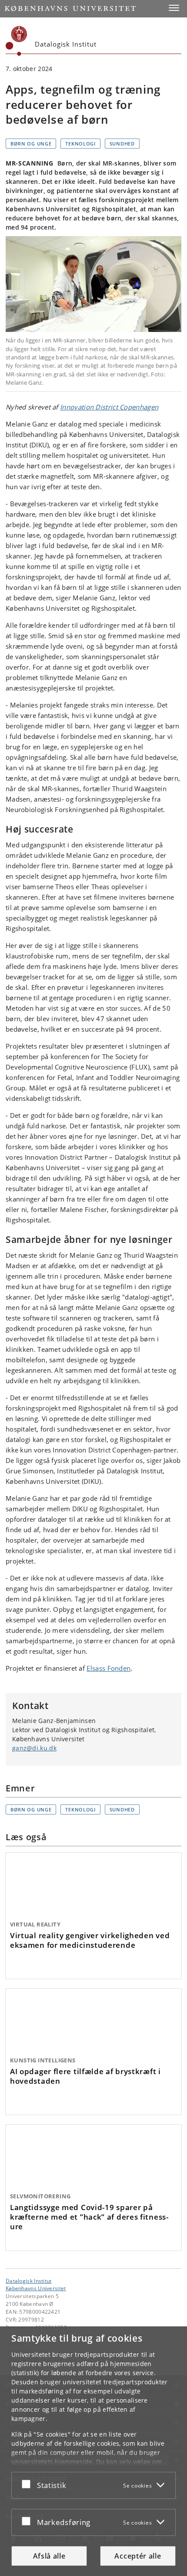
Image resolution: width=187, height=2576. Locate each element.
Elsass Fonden (109, 1668)
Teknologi (80, 144)
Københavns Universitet (36, 2288)
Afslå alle (49, 2556)
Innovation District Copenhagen (109, 407)
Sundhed (122, 144)
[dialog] (93, 2451)
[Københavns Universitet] (17, 41)
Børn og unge (31, 144)
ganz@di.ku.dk (34, 1748)
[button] (174, 8)
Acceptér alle (138, 2556)
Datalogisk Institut (29, 2281)
